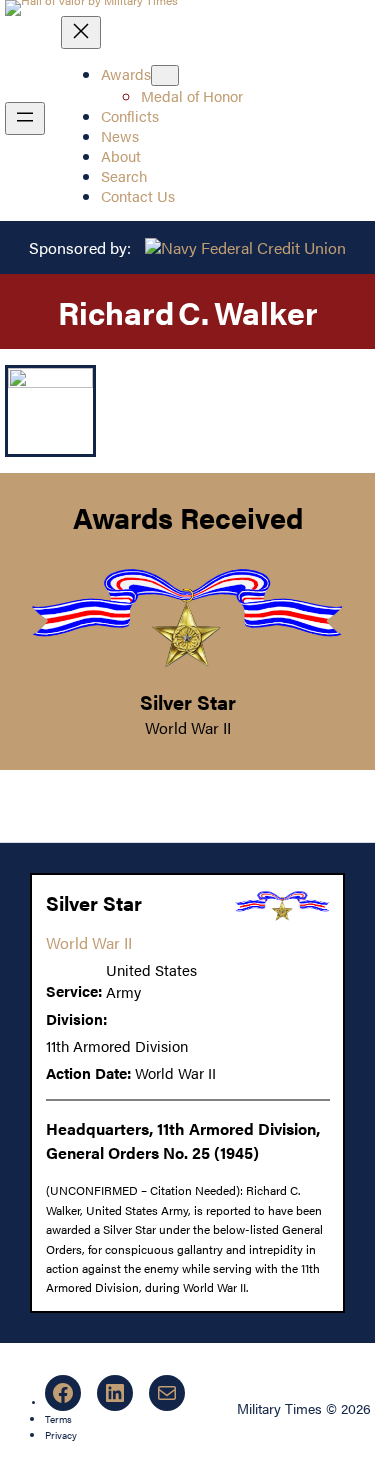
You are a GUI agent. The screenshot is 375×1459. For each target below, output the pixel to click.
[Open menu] (25, 118)
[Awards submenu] (165, 75)
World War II (188, 727)
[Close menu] (81, 32)
